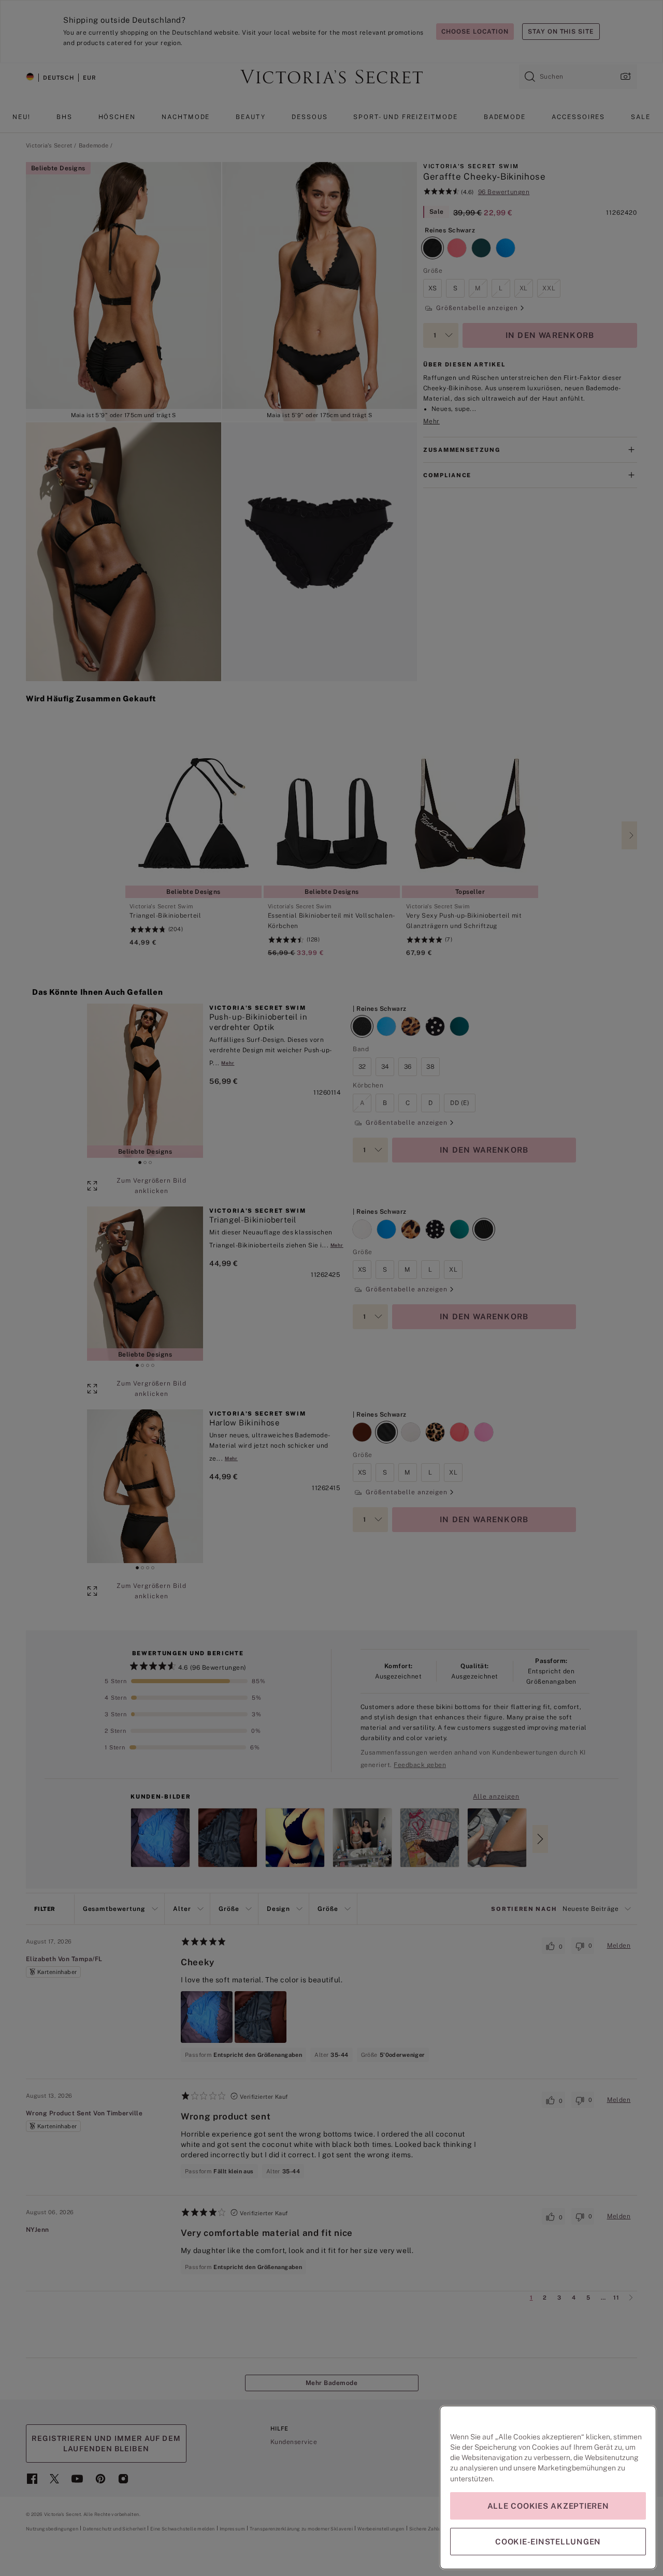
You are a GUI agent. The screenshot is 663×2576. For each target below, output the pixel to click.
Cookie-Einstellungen (548, 2542)
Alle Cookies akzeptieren (548, 2506)
